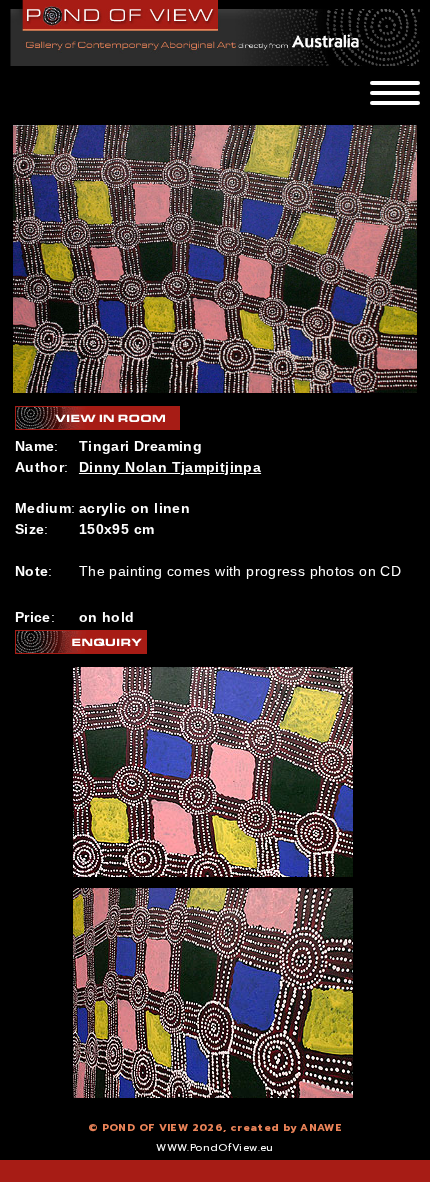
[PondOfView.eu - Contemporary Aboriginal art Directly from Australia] (121, 15)
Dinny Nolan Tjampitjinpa (170, 467)
